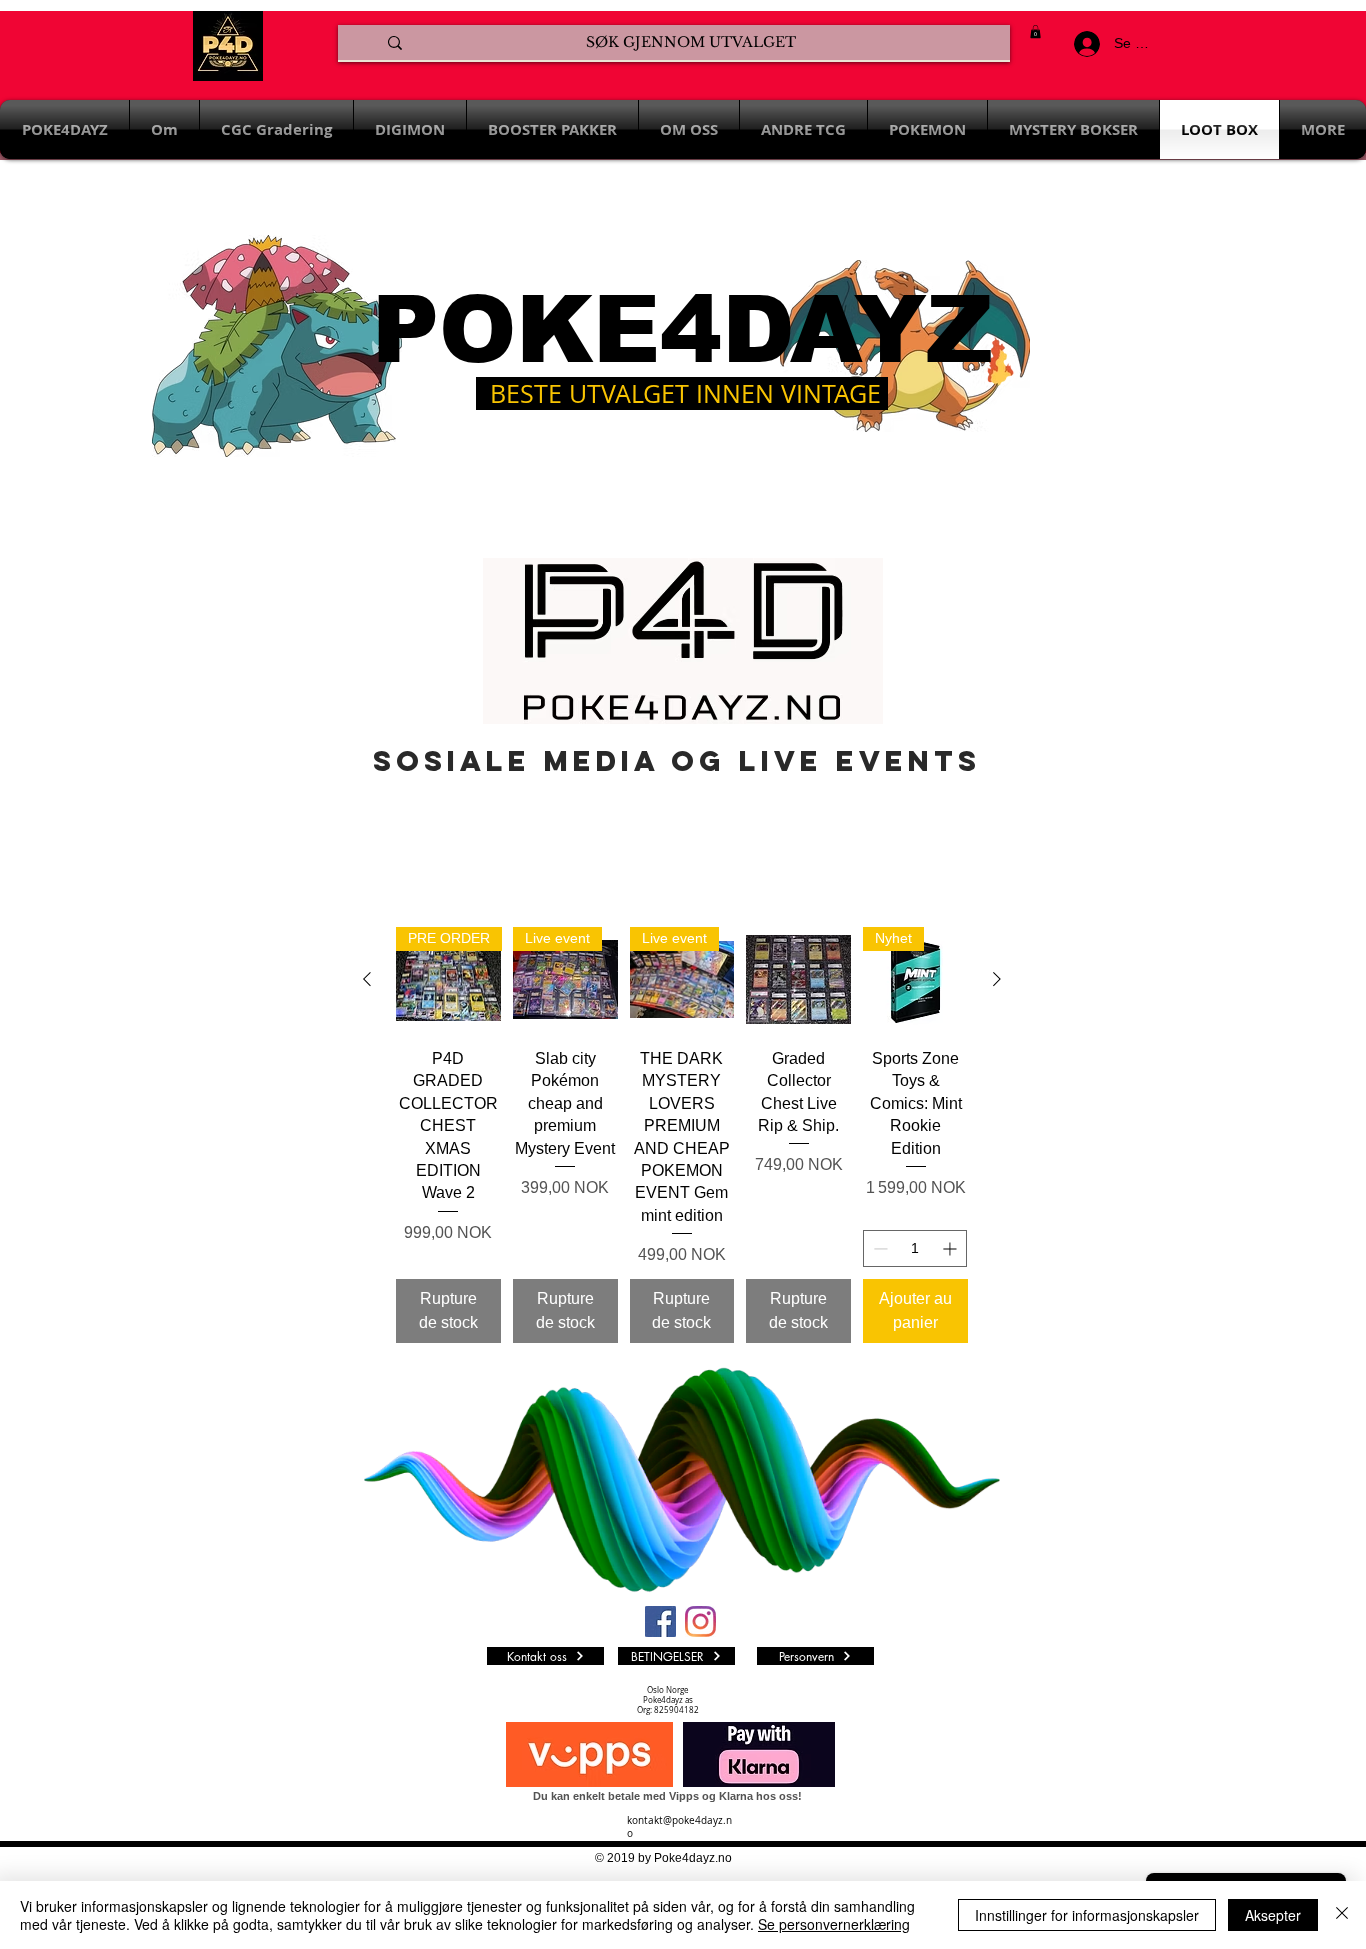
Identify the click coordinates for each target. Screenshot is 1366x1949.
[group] (682, 1135)
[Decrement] (878, 1248)
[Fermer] (1342, 1915)
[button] (1035, 31)
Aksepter (1273, 1915)
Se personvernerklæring (834, 1924)
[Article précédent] (367, 979)
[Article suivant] (997, 979)
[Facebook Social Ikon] (660, 1621)
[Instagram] (700, 1621)
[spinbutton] (915, 1248)
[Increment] (951, 1248)
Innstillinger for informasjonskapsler (1087, 1915)
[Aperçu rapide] (798, 979)
